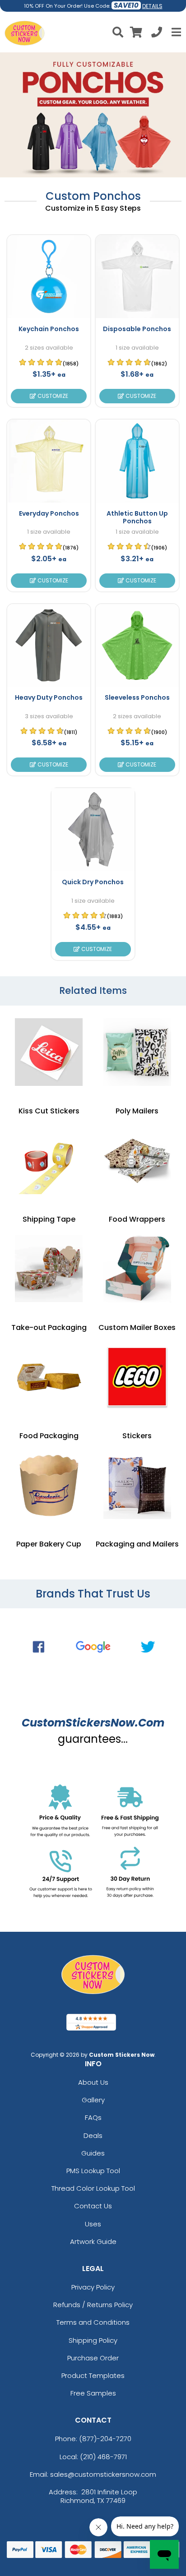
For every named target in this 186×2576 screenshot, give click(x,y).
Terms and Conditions (93, 2322)
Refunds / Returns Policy (93, 2305)
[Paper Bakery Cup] (49, 1485)
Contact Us (93, 2206)
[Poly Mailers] (137, 1052)
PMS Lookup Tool (93, 2171)
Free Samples (93, 2393)
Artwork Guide (93, 2241)
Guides (93, 2153)
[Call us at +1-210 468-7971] (157, 34)
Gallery (93, 2100)
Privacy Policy (93, 2287)
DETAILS (152, 6)
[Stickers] (137, 1377)
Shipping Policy (93, 2340)
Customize (52, 396)
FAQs (93, 2117)
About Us (93, 2082)
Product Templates (93, 2375)
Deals (93, 2135)
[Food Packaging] (49, 1377)
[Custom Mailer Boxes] (137, 1269)
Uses (93, 2224)
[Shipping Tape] (49, 1160)
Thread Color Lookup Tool (93, 2188)
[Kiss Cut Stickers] (49, 1052)
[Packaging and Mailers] (137, 1485)
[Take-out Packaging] (49, 1269)
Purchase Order (93, 2358)
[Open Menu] (175, 32)
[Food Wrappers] (137, 1160)
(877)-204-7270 (105, 2439)
